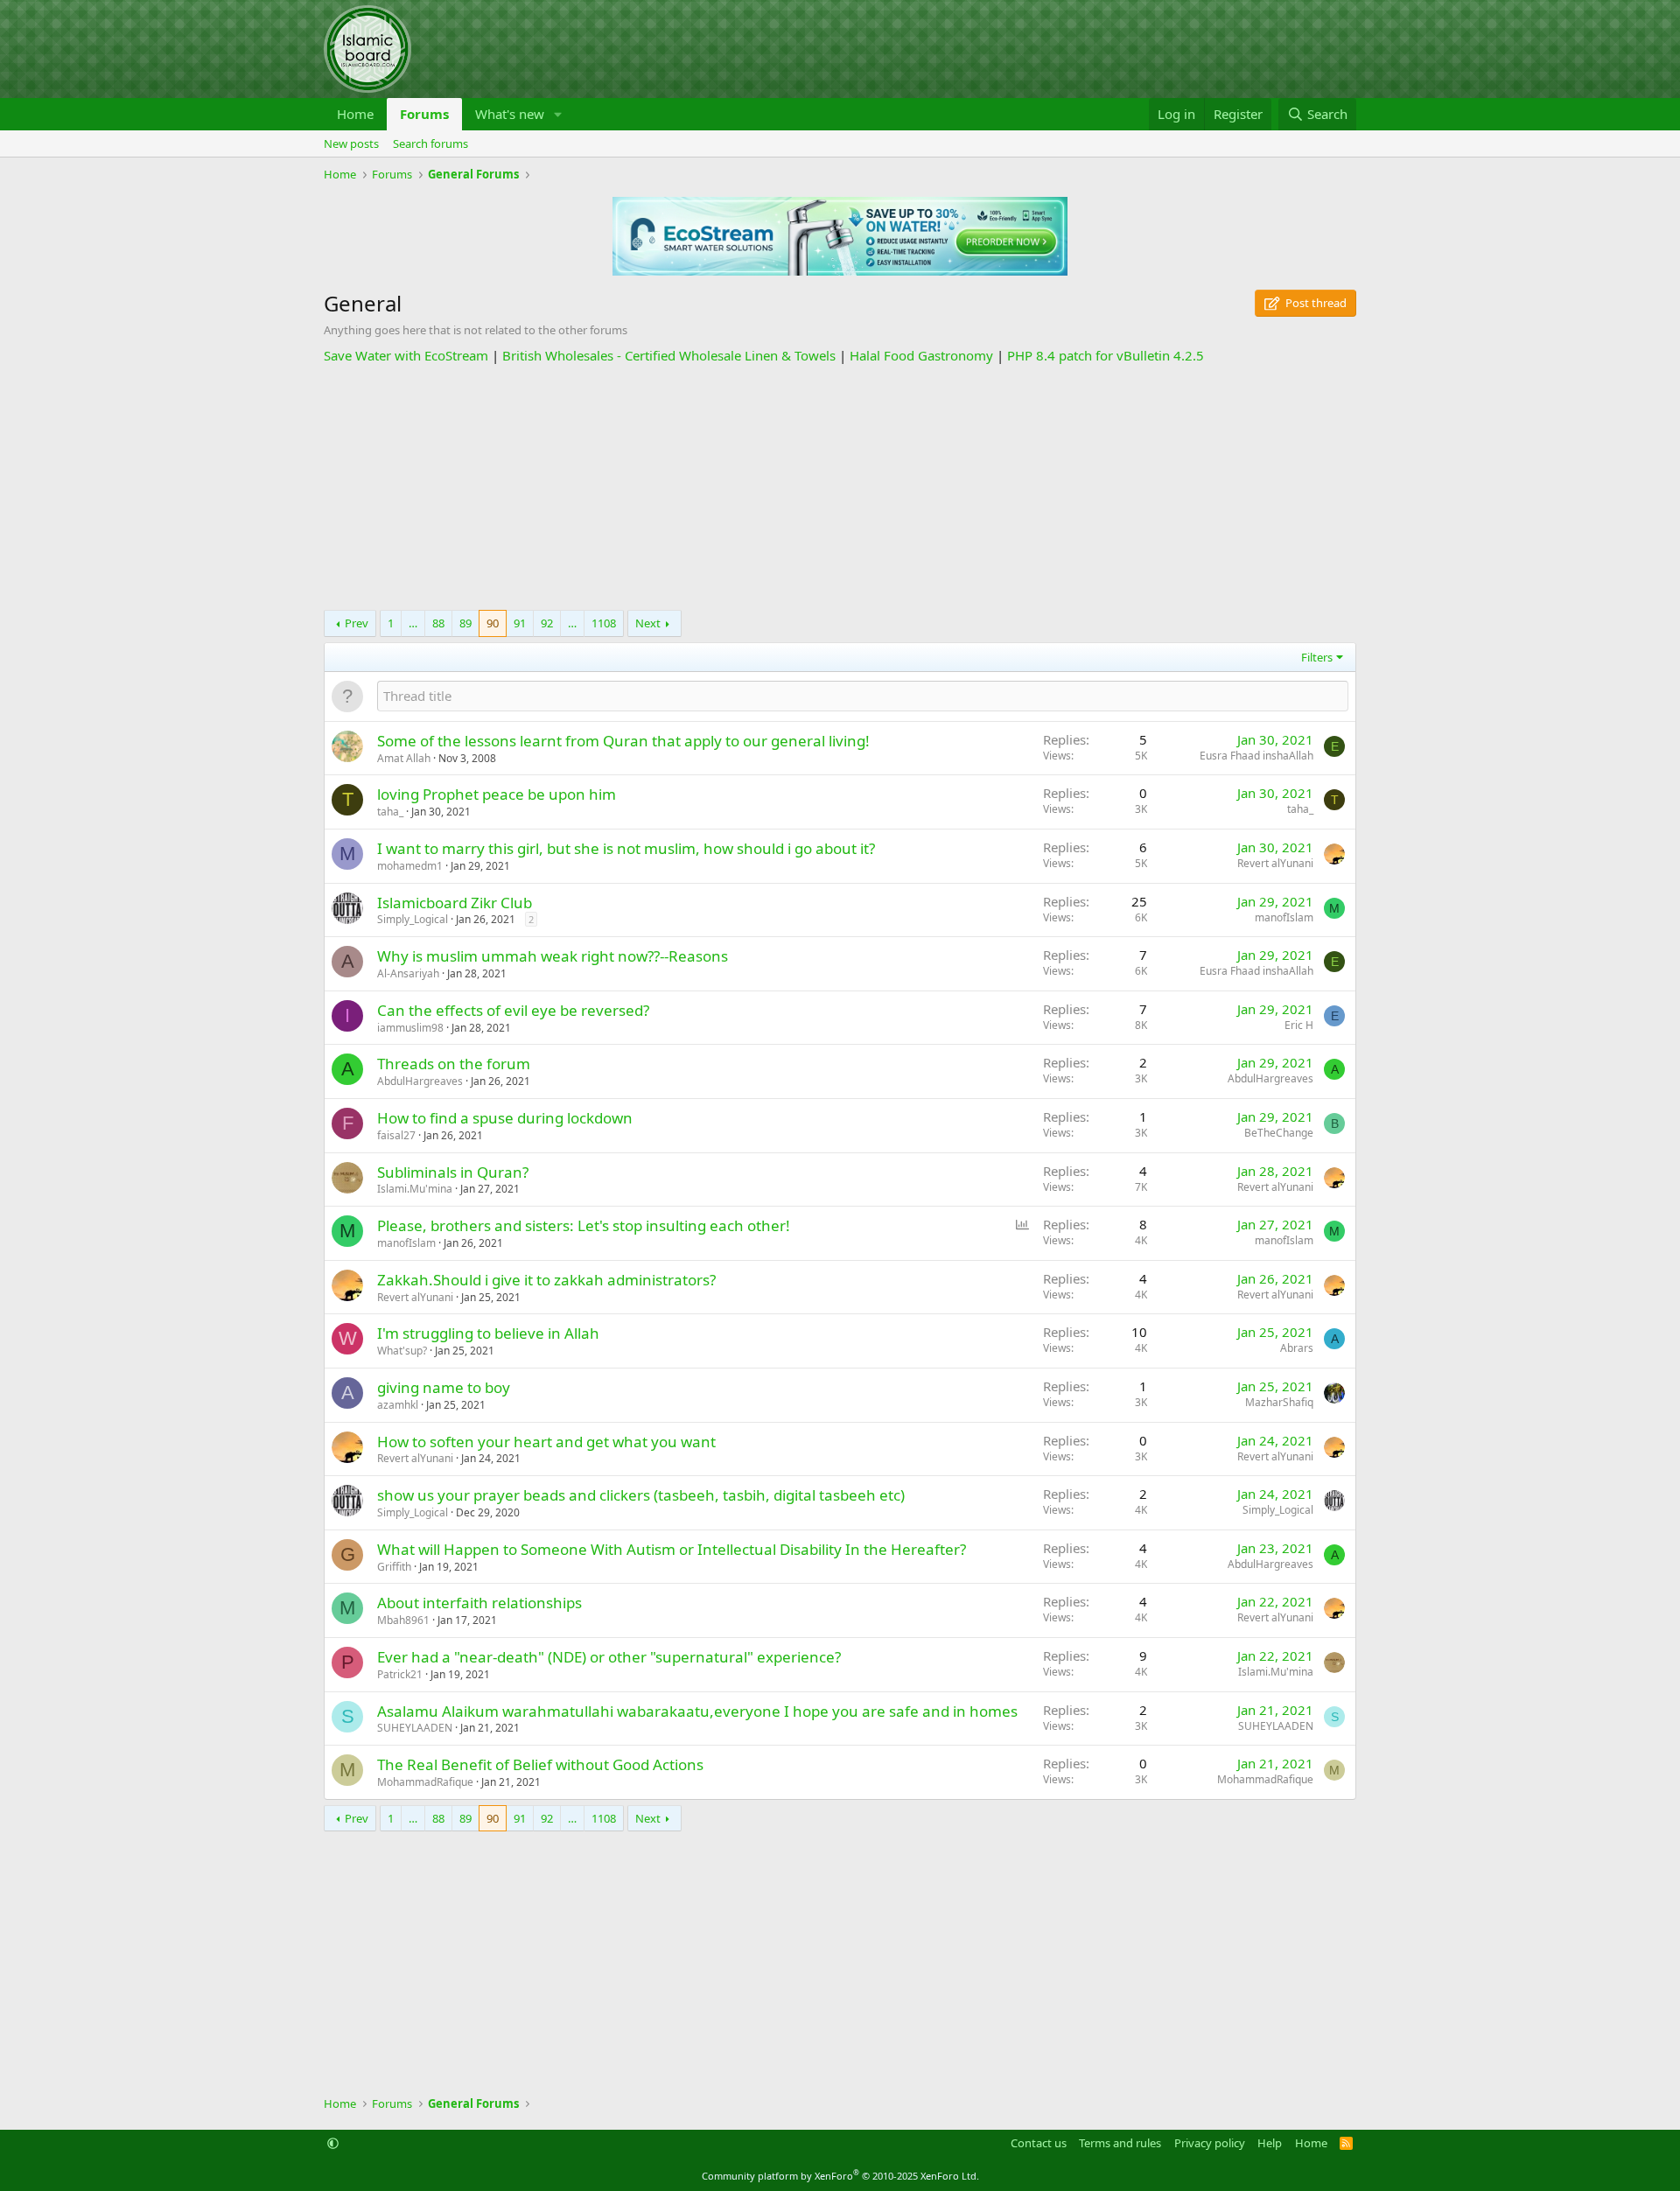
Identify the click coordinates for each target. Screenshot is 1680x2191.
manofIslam (1284, 917)
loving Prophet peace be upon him (497, 794)
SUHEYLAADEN (415, 1728)
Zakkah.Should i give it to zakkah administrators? (546, 1280)
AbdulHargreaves (420, 1081)
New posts (351, 143)
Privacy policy (1210, 2143)
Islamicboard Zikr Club (455, 903)
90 (493, 623)
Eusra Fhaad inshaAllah (1256, 756)
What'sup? (402, 1351)
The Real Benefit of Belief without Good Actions (540, 1764)
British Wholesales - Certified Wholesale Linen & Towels (669, 355)
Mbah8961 (403, 1620)
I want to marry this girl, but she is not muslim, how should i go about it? (626, 848)
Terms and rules (1120, 2143)
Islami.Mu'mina (415, 1189)
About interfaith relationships (479, 1603)
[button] (558, 114)
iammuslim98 (410, 1028)
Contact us (1039, 2143)
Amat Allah (404, 758)
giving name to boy (444, 1387)
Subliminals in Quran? (453, 1172)
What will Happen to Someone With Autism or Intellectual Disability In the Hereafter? (672, 1549)
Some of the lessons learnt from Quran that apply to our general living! (623, 741)
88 (438, 623)
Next (648, 623)
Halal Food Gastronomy (921, 355)
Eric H (1299, 1025)
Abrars (1297, 1348)
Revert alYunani (1275, 863)
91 (520, 623)
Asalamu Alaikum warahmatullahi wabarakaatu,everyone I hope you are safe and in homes (697, 1711)
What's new (510, 114)
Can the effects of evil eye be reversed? (513, 1010)
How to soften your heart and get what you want (546, 1442)
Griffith (394, 1567)
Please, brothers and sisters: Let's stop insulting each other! (584, 1225)
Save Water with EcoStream (406, 355)
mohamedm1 (410, 866)
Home (355, 114)
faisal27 (396, 1135)
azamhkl (398, 1405)
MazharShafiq (1279, 1402)
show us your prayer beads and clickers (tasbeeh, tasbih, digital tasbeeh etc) (641, 1495)
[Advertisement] (840, 487)
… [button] (413, 623)
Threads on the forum (454, 1064)
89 (465, 623)
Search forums (430, 143)
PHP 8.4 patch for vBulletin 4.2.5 (1106, 355)
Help (1270, 2143)
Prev (357, 623)
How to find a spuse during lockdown (505, 1118)
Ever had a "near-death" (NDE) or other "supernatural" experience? (609, 1657)
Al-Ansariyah (408, 973)
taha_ (390, 812)
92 (547, 623)
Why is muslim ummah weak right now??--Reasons (553, 956)
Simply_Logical (413, 919)
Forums (424, 114)
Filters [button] (1317, 657)
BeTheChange (1279, 1133)
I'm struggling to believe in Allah (488, 1333)
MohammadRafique (425, 1782)
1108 (604, 623)
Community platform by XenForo (840, 2176)
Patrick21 (400, 1674)
